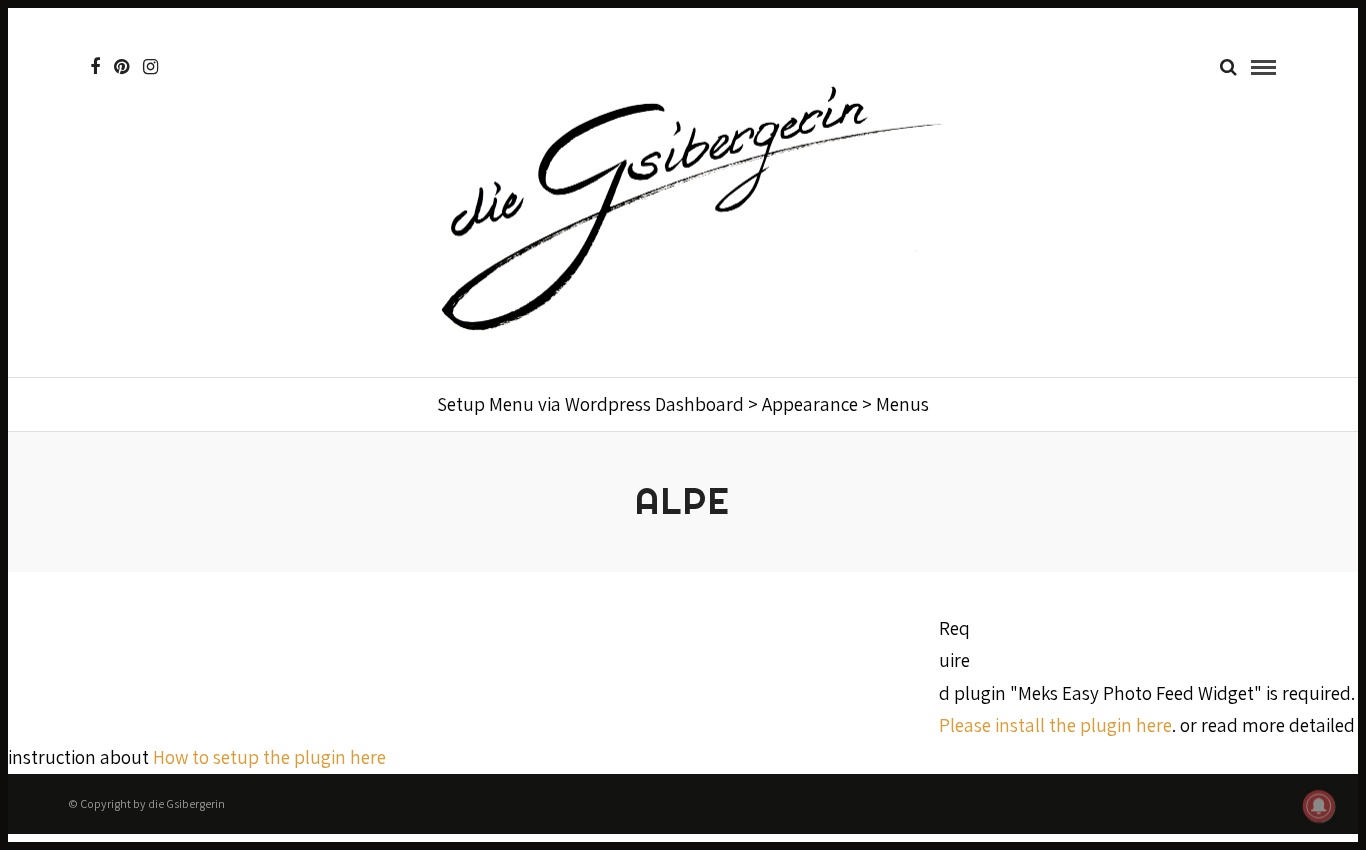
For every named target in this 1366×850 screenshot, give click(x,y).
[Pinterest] (121, 67)
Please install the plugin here (1055, 725)
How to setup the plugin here (269, 757)
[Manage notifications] (1319, 806)
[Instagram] (150, 67)
